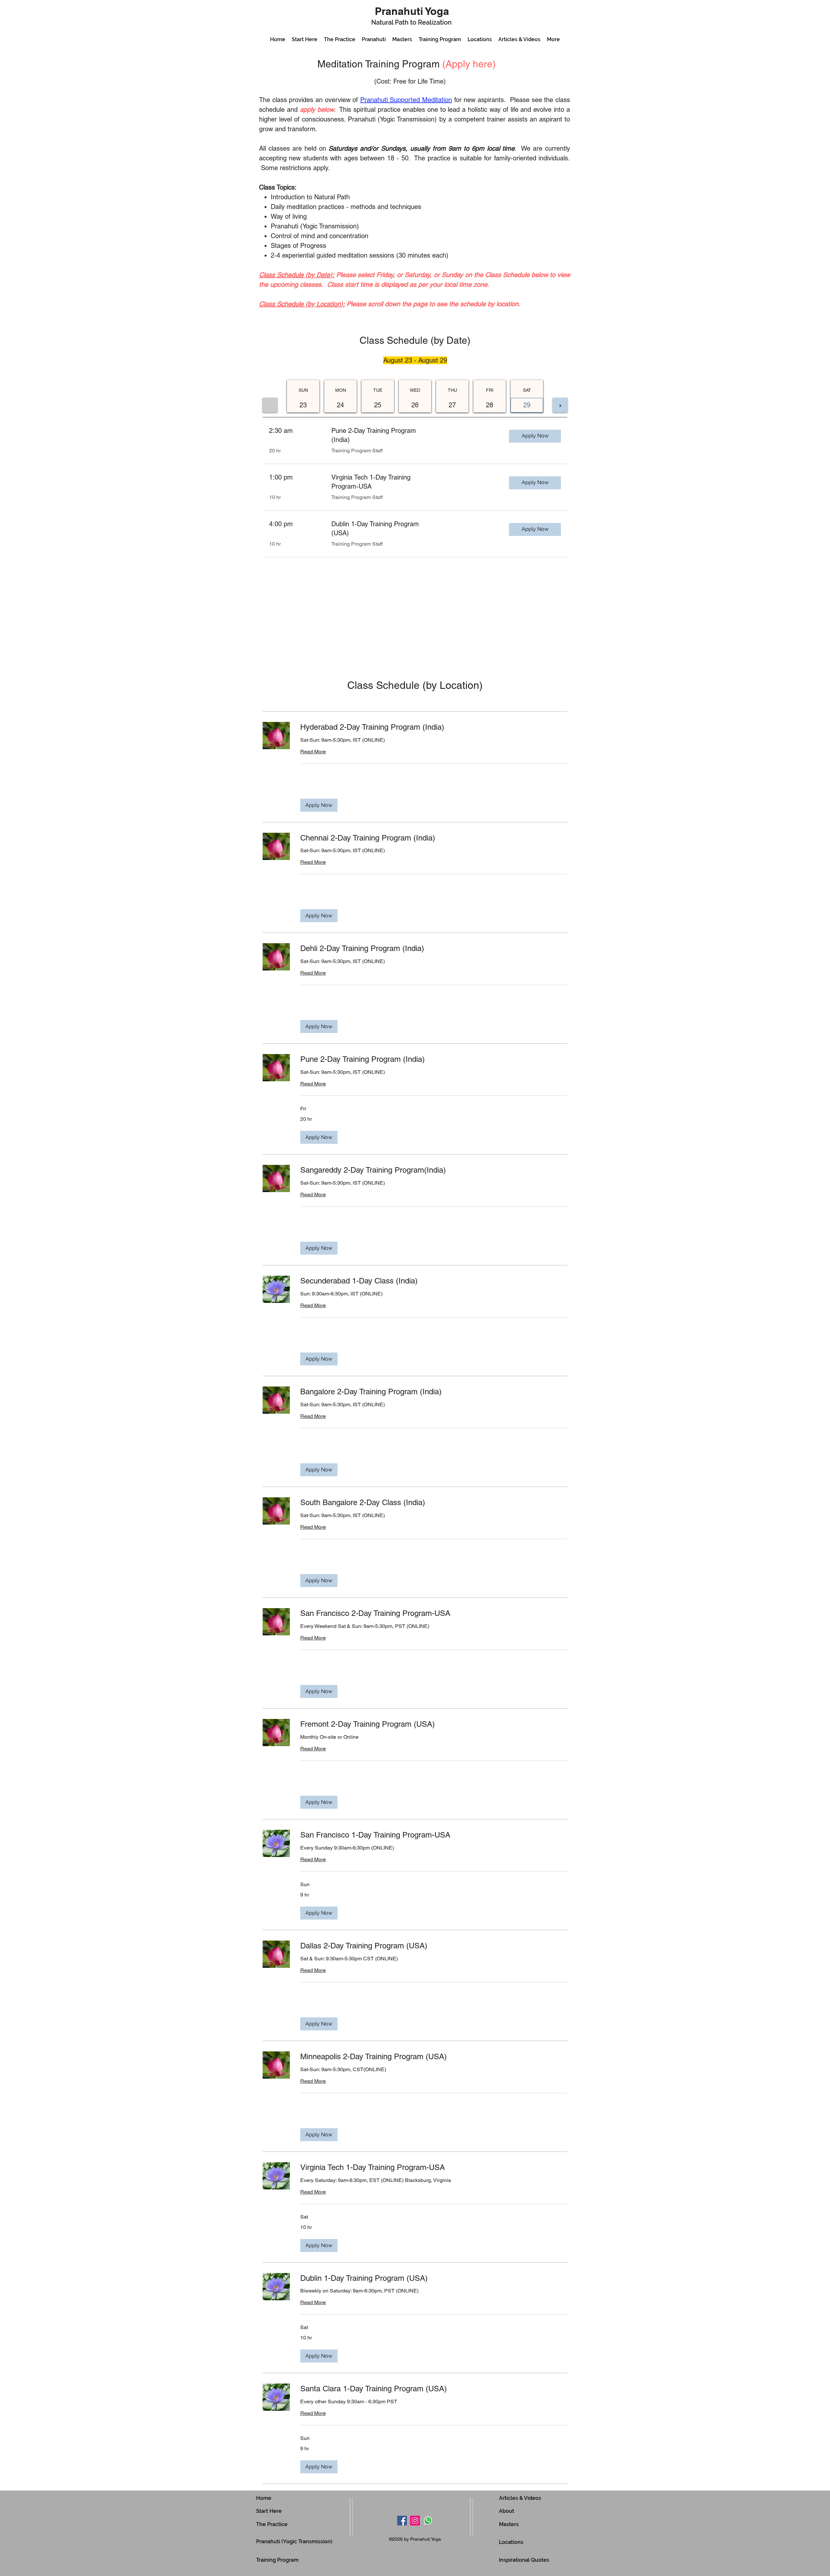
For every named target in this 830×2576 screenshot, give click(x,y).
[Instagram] (415, 2521)
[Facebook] (402, 2521)
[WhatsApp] (428, 2521)
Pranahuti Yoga (412, 11)
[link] (434, 727)
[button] (319, 805)
